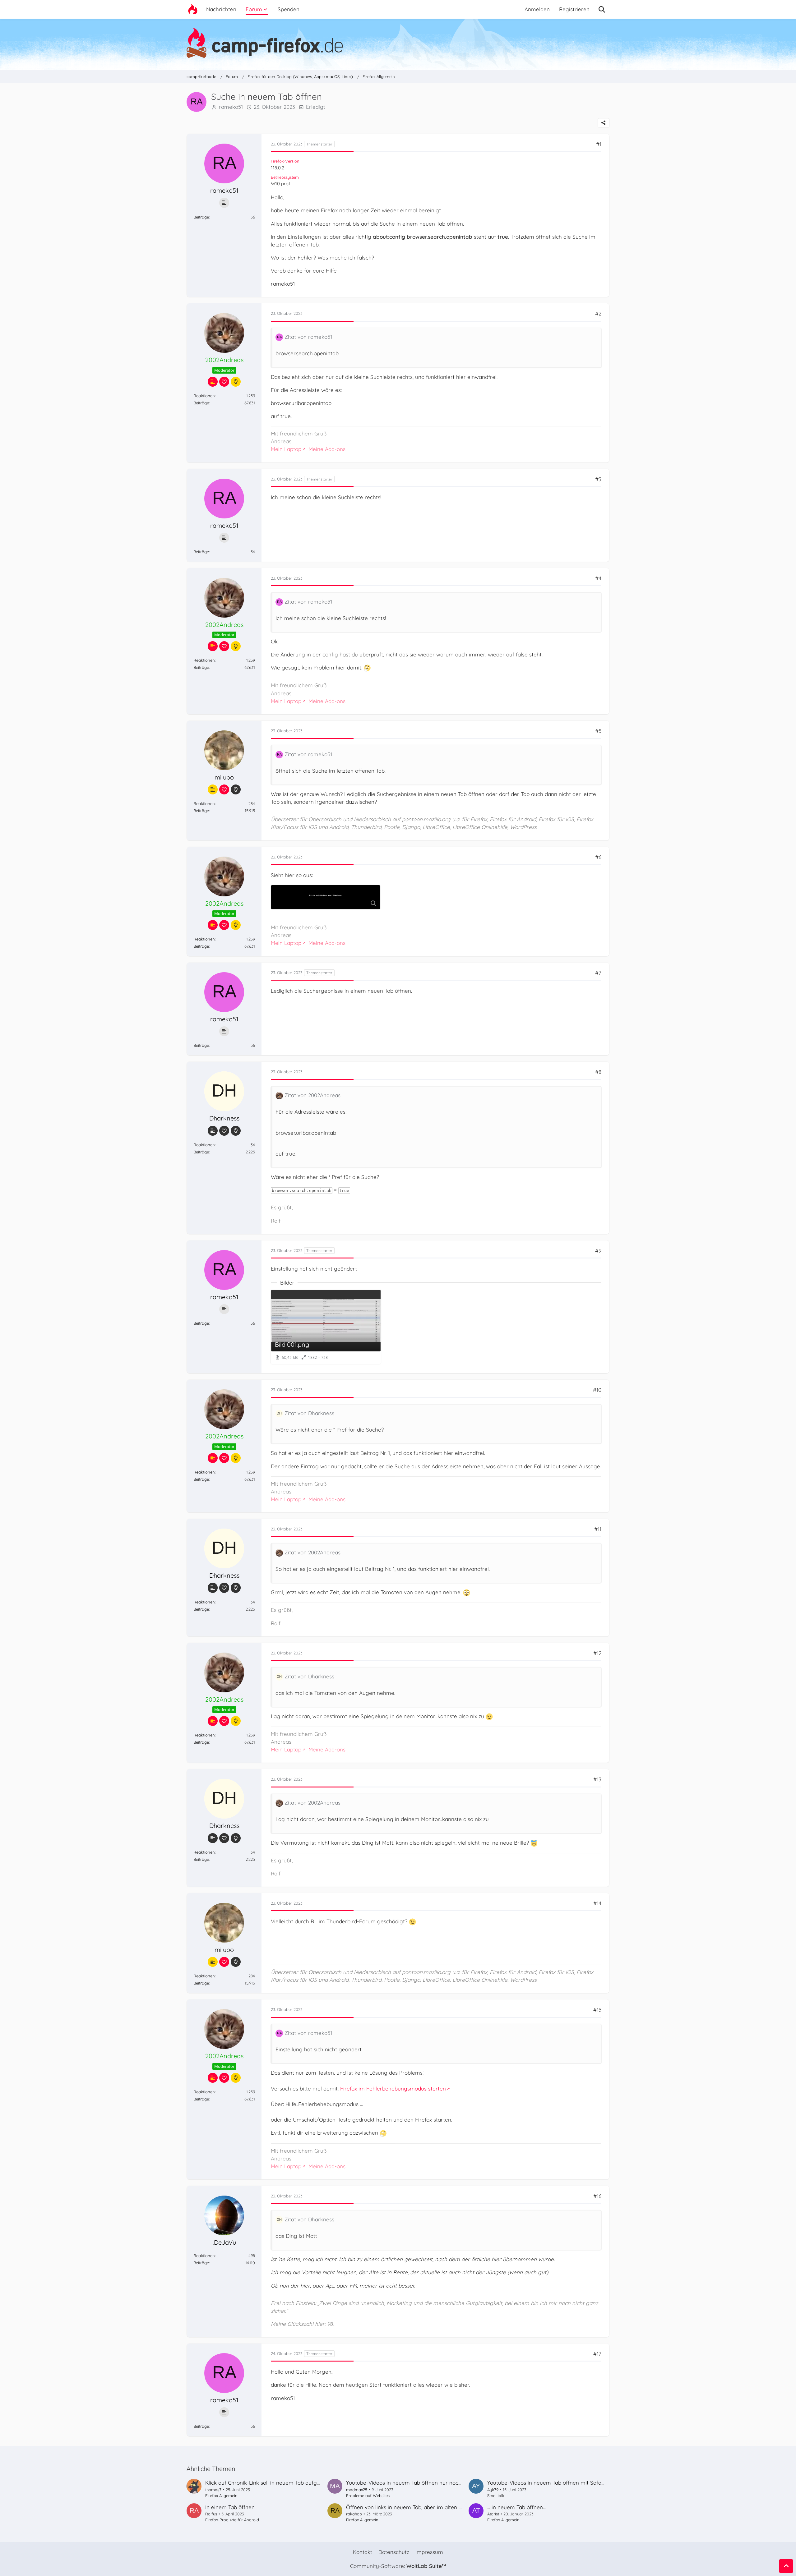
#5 (598, 731)
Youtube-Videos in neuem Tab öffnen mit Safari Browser (557, 2483)
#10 (597, 1390)
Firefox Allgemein (221, 2495)
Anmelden (537, 9)
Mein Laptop (286, 449)
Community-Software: (398, 2566)
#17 (597, 2354)
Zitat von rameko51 (308, 337)
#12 (597, 1653)
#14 (597, 1903)
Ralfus (211, 2514)
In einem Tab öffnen (230, 2507)
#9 (598, 1251)
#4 (598, 578)
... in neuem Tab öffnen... (516, 2507)
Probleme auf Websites (368, 2495)
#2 (598, 313)
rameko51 (231, 107)
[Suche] (602, 9)
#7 (598, 973)
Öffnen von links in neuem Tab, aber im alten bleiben (411, 2507)
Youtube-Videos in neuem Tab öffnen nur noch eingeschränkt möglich (433, 2483)
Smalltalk (496, 2495)
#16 (597, 2196)
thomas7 (213, 2490)
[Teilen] (604, 123)
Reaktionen (204, 396)
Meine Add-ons (327, 449)
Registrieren (574, 9)
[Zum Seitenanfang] (786, 2566)
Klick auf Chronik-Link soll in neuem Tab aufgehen (267, 2483)
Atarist (493, 2514)
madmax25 (357, 2490)
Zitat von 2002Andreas (312, 1095)
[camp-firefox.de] (398, 43)
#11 (598, 1529)
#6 (598, 857)
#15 (597, 2010)
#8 (598, 1072)
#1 (599, 144)
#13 (597, 1779)
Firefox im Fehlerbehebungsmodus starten (393, 2088)
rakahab (354, 2514)
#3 (598, 479)
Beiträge (201, 217)
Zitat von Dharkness (309, 1413)
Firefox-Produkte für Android (232, 2520)
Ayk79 (493, 2490)
